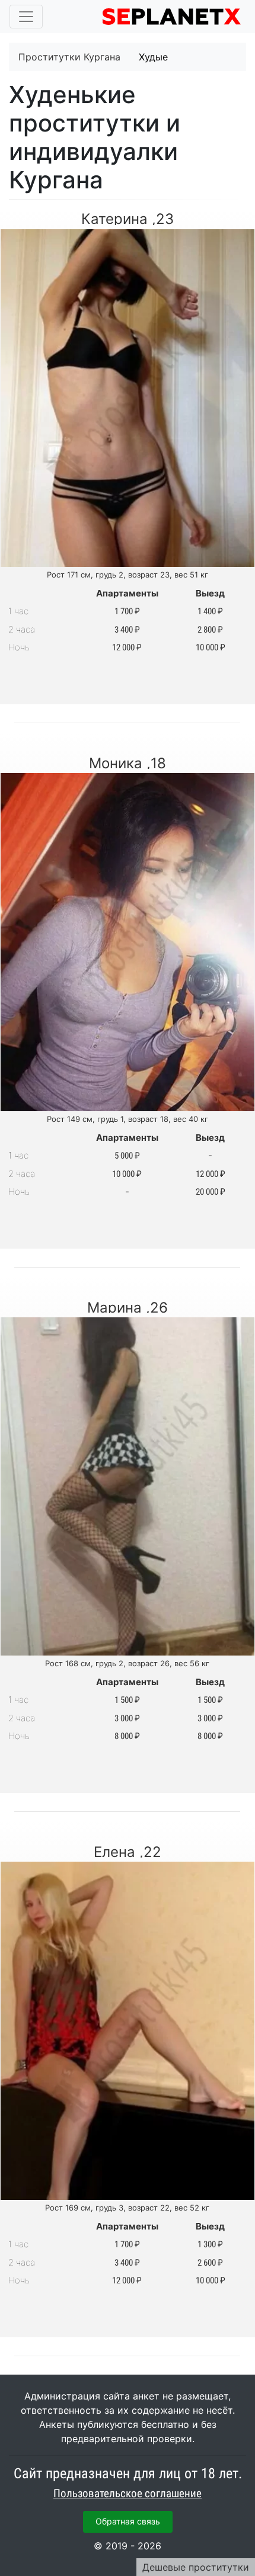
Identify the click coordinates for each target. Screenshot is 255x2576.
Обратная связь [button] (128, 2521)
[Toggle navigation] (26, 17)
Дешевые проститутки (196, 2567)
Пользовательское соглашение (128, 2494)
